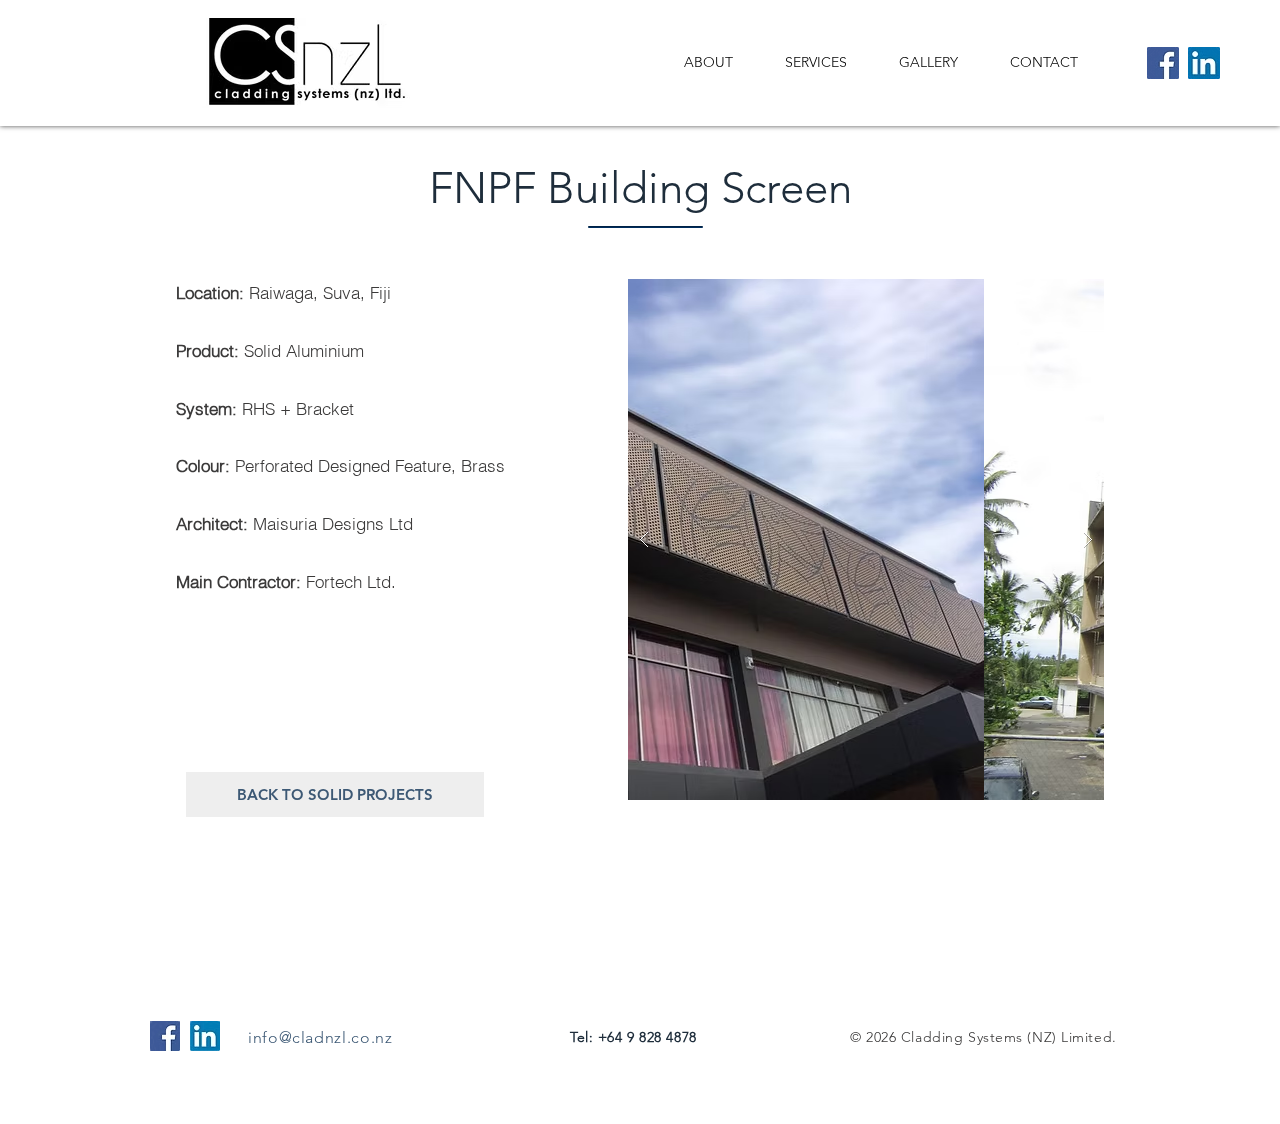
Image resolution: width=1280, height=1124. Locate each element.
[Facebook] (1163, 63)
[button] (873, 539)
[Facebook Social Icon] (165, 1036)
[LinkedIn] (1204, 63)
